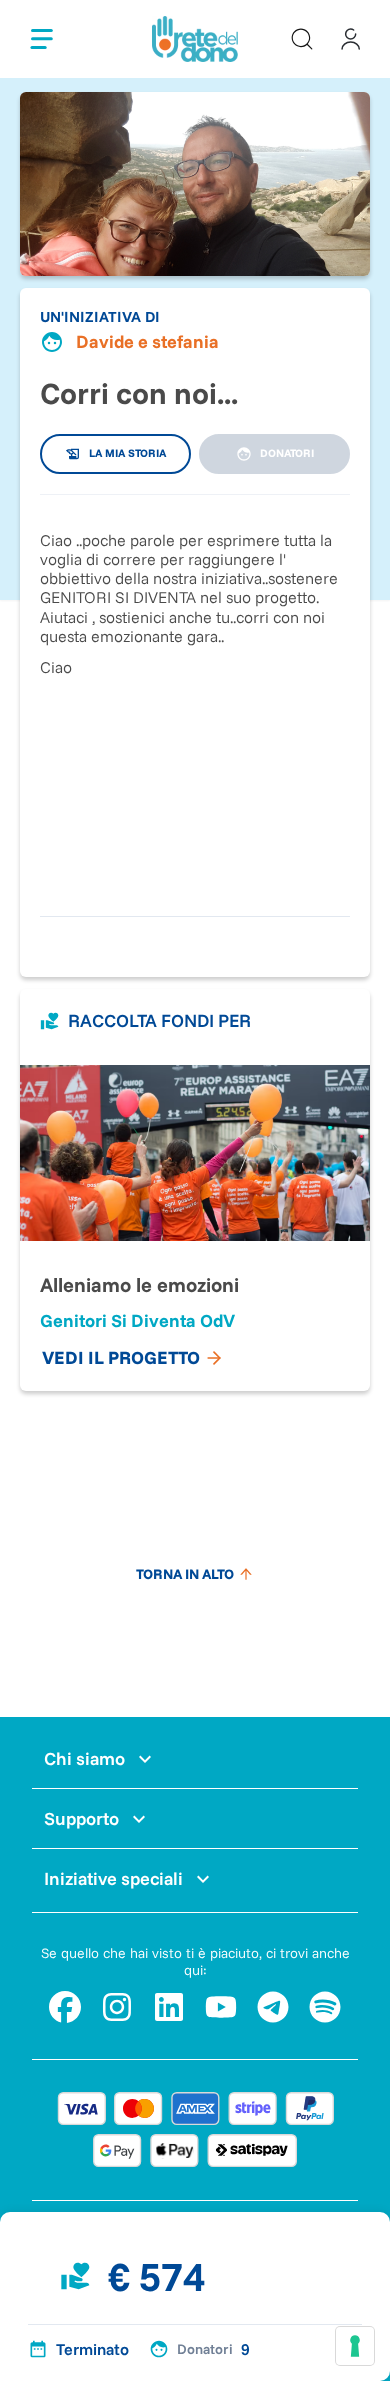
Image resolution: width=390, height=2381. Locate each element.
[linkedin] (169, 2007)
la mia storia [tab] (127, 453)
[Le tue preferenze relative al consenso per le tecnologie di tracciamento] (355, 2346)
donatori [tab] (287, 453)
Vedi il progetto (121, 1357)
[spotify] (325, 2007)
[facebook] (65, 2007)
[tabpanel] (195, 695)
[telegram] (273, 2007)
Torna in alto (185, 1574)
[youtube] (221, 2007)
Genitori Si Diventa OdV (137, 1320)
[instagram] (117, 2007)
